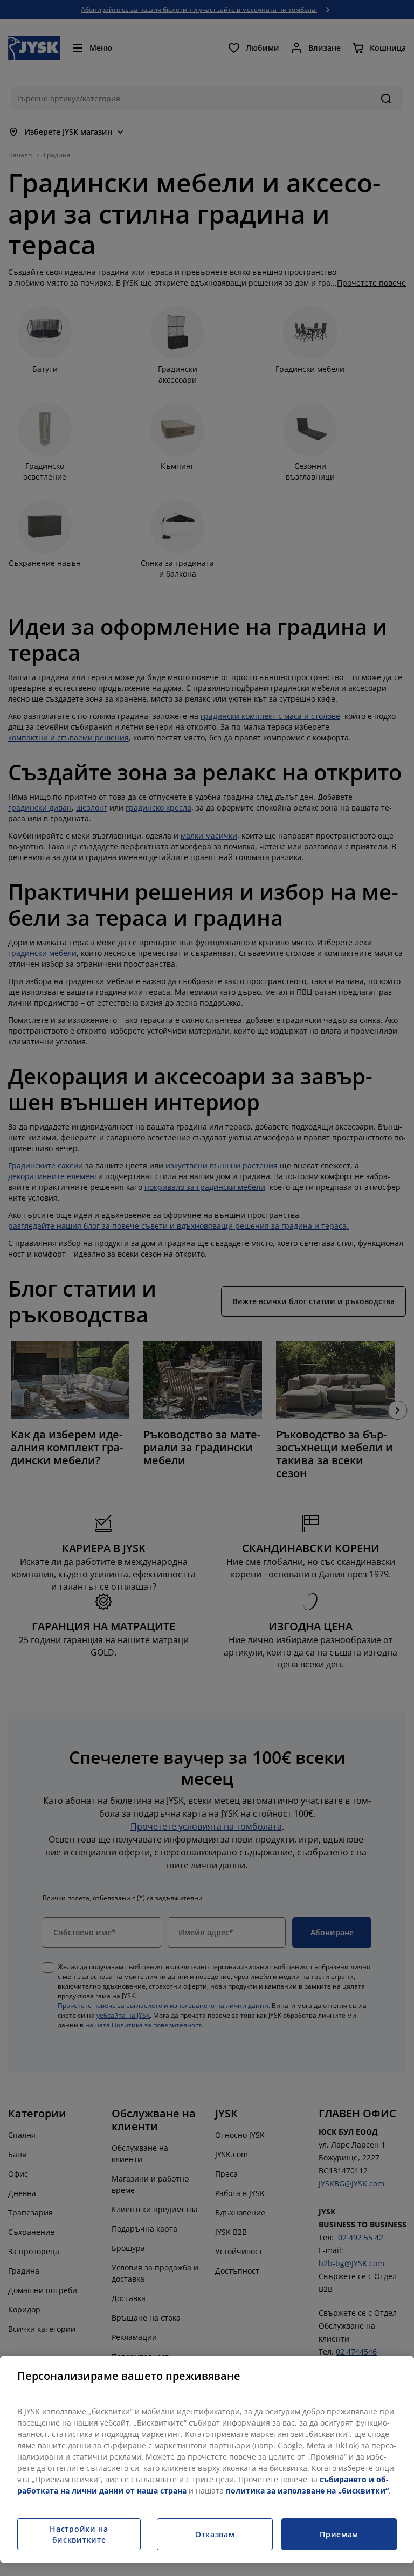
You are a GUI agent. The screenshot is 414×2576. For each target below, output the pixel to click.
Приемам (339, 2534)
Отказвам (215, 2534)
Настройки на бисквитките (79, 2534)
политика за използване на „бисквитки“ (307, 2491)
